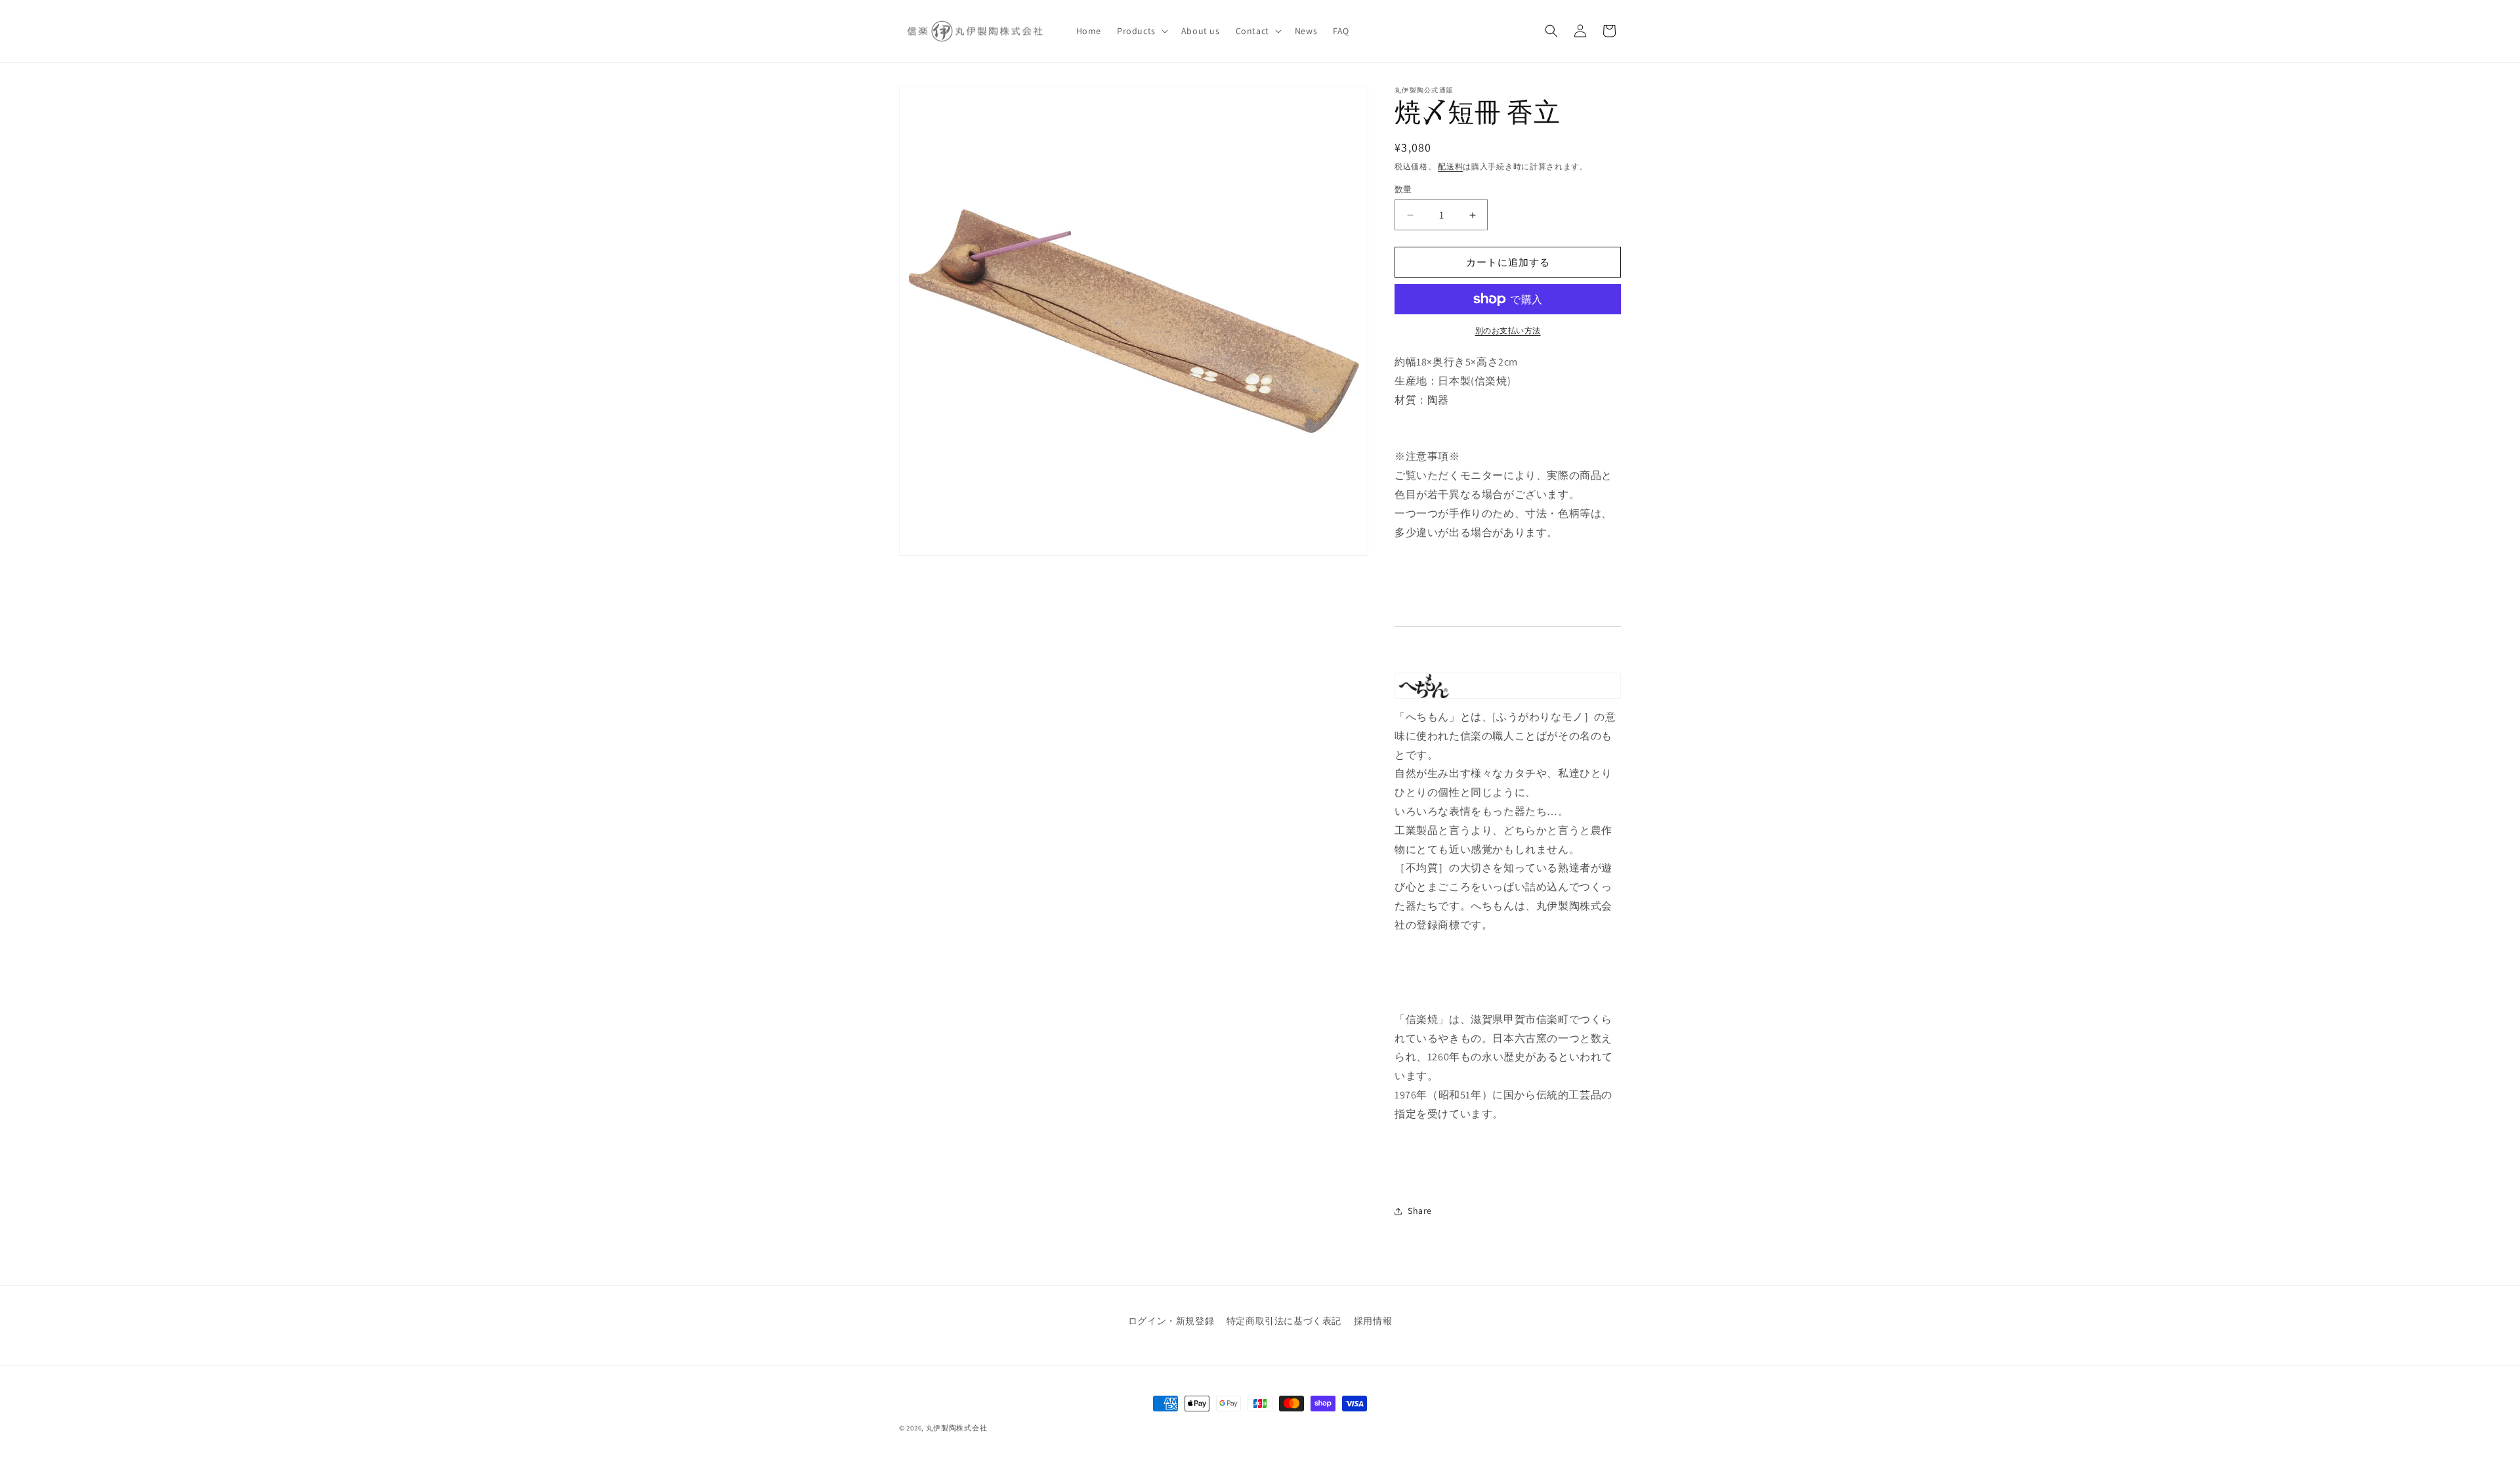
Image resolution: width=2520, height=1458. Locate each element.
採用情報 (1373, 1321)
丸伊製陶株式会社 (957, 1428)
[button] (1141, 31)
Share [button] (1420, 1211)
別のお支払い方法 (1508, 330)
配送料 (1450, 166)
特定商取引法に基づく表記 (1284, 1321)
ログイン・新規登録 (1171, 1321)
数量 (1403, 189)
